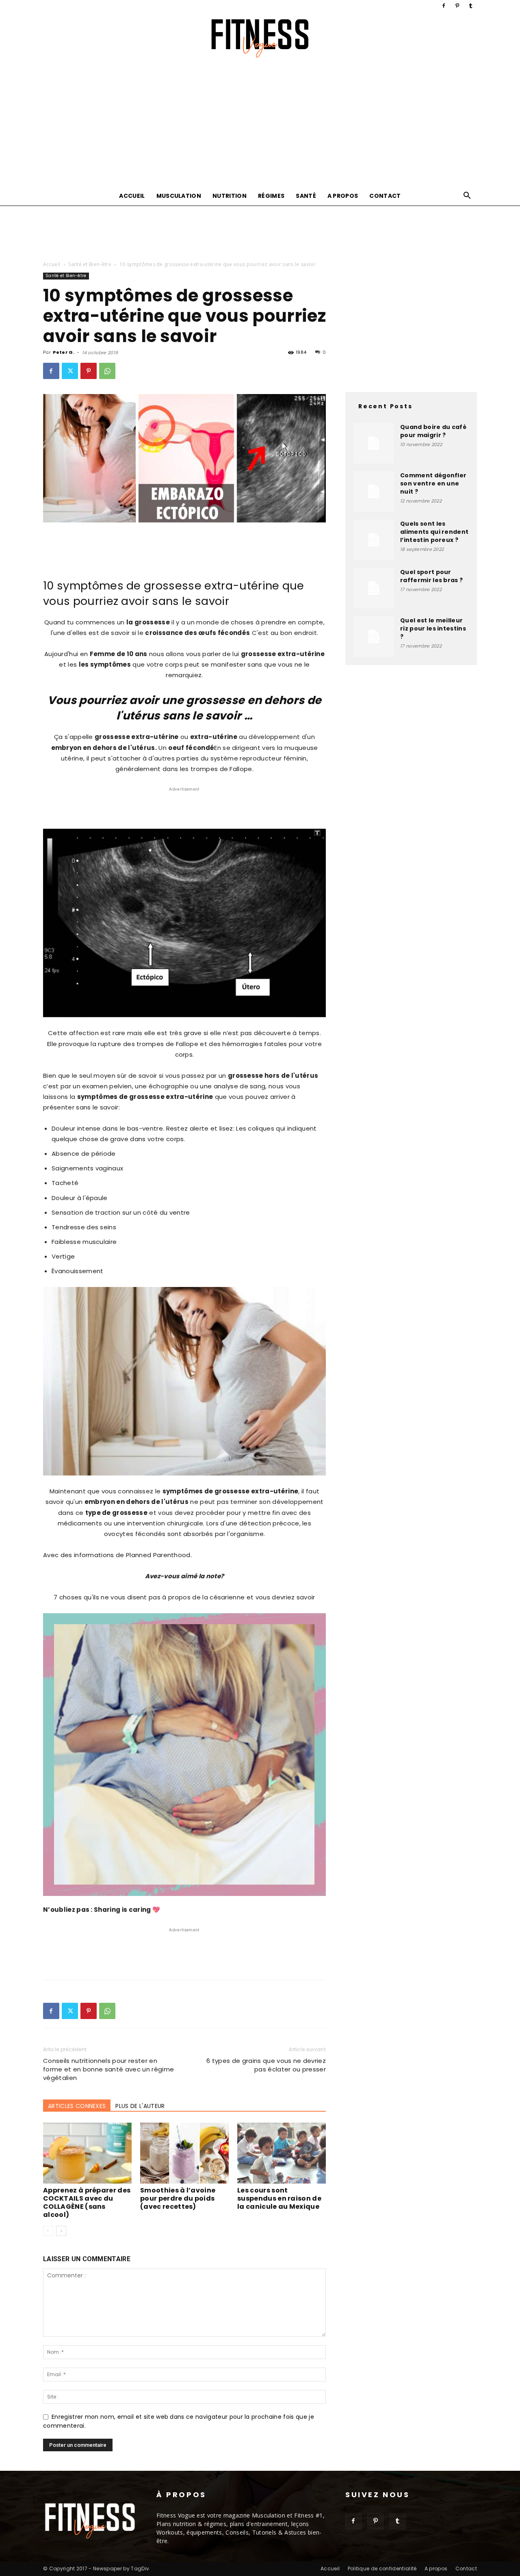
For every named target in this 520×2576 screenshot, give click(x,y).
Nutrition (230, 196)
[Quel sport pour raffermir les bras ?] (374, 588)
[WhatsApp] (107, 371)
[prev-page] (48, 2231)
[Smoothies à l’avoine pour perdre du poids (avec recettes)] (184, 2153)
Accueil (132, 196)
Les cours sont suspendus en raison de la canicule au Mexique (279, 2198)
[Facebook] (444, 6)
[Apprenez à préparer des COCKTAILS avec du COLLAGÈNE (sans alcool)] (87, 2153)
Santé (306, 196)
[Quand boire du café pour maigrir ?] (374, 443)
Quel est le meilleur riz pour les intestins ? (433, 628)
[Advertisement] (260, 125)
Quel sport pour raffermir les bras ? (431, 576)
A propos (343, 196)
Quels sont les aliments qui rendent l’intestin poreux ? (434, 532)
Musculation (179, 196)
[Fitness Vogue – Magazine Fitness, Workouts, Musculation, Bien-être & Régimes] (260, 38)
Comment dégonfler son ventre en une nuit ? (433, 483)
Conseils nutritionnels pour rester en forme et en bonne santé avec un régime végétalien (108, 2069)
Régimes (271, 196)
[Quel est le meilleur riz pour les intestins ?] (374, 637)
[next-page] (61, 2231)
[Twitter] (70, 371)
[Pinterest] (457, 6)
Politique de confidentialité (382, 2568)
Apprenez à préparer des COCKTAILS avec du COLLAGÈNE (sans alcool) (87, 2202)
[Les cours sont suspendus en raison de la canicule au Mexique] (282, 2153)
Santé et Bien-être (90, 264)
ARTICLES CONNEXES (77, 2106)
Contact (385, 196)
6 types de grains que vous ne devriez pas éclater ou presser (266, 2065)
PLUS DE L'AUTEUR (140, 2106)
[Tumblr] (471, 6)
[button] (467, 196)
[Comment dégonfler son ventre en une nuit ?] (374, 492)
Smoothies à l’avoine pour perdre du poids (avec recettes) (178, 2198)
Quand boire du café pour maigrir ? (433, 431)
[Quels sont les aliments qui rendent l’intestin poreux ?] (374, 540)
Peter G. (64, 352)
